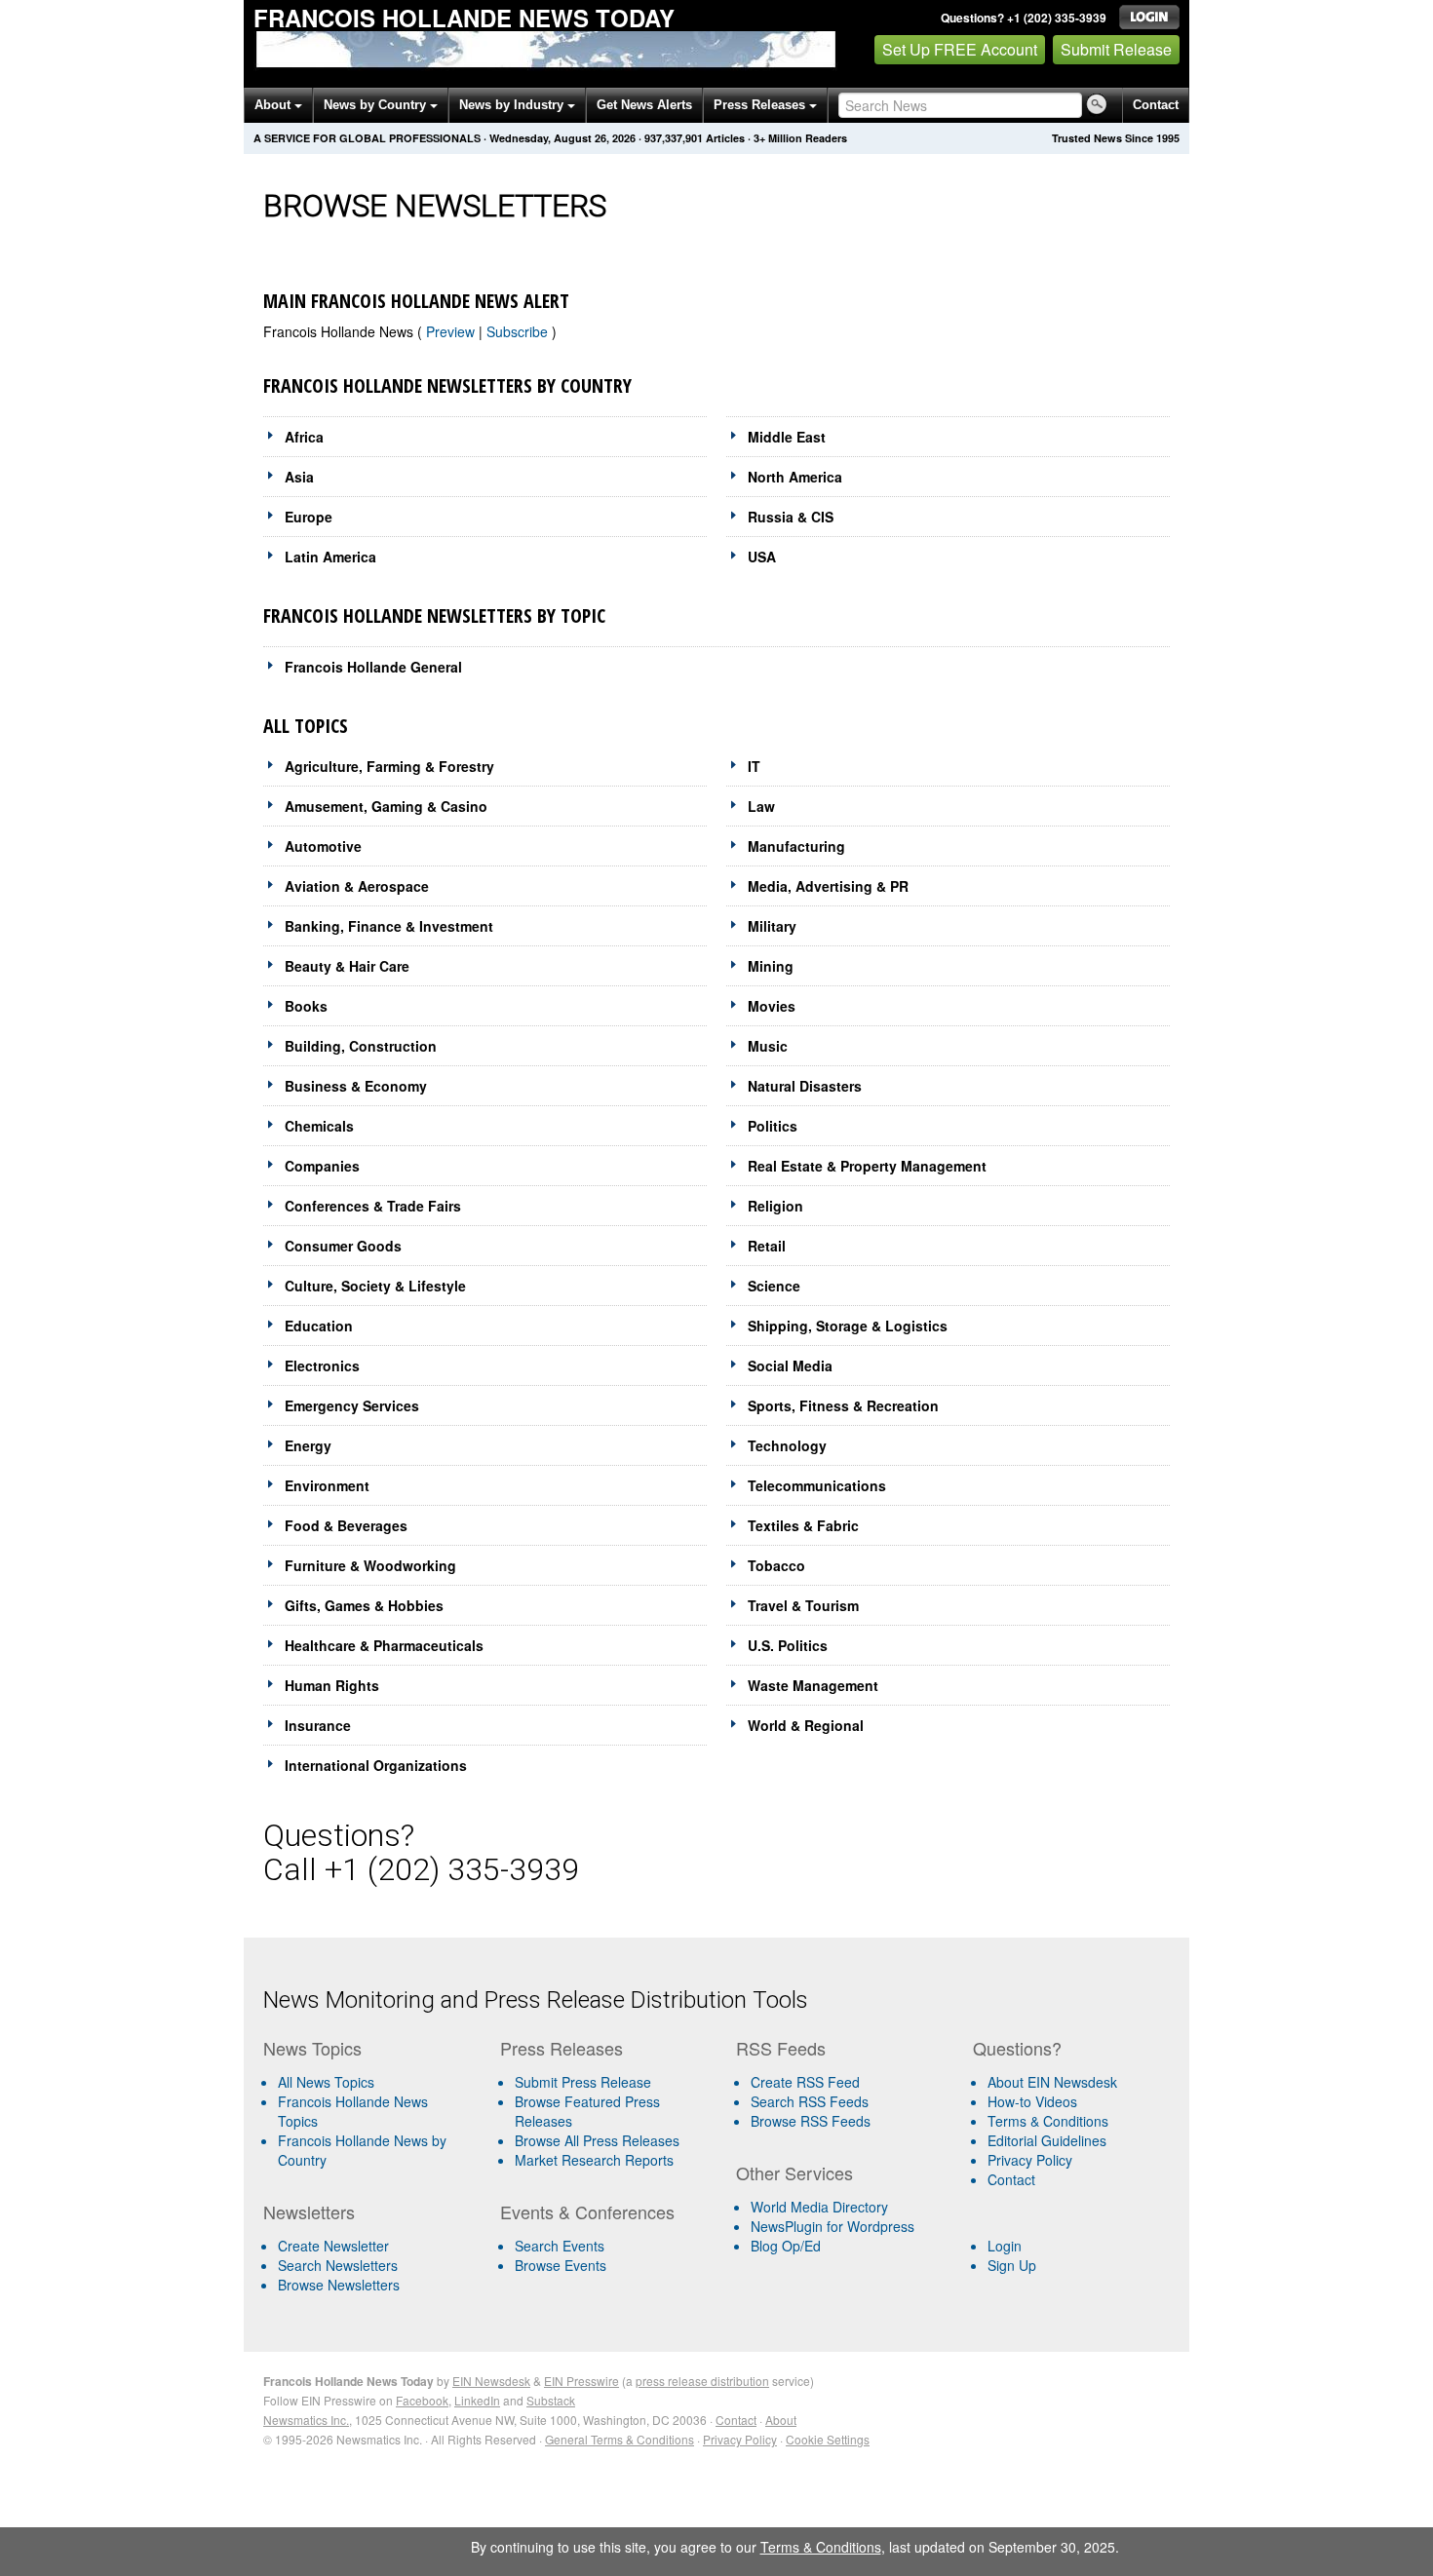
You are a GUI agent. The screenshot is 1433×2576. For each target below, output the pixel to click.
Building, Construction (361, 1046)
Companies (322, 1166)
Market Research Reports (594, 2160)
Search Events (560, 2246)
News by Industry (513, 105)
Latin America (330, 557)
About (274, 105)
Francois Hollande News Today (464, 18)
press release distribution (702, 2381)
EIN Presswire (581, 2381)
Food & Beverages (346, 1525)
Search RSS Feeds (810, 2101)
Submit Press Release (583, 2082)
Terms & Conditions (1048, 2121)
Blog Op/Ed (786, 2246)
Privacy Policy (1030, 2160)
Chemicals (319, 1126)
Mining (771, 966)
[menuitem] (374, 2111)
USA (762, 557)
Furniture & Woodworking (370, 1565)
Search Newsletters (338, 2265)
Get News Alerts (644, 105)
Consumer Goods (343, 1246)
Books (306, 1006)
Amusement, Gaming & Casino (386, 806)
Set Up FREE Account (960, 49)
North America (795, 477)
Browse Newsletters (339, 2285)
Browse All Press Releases (597, 2140)
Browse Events (561, 2265)
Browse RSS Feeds (811, 2121)
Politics (773, 1126)
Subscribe (519, 331)
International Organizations (376, 1765)
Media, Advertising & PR (828, 886)
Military (772, 926)
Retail (767, 1246)
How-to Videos (1032, 2101)
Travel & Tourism (803, 1605)
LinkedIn (477, 2400)
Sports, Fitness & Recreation (843, 1405)
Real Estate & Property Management (867, 1166)
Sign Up (1012, 2265)
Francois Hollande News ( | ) (410, 331)
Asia (299, 477)
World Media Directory (819, 2207)
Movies (772, 1006)
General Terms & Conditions (620, 2439)
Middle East (787, 437)
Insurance (318, 1725)
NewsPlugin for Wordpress (833, 2226)
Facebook (422, 2400)
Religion (775, 1206)
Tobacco (776, 1565)
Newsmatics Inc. (306, 2420)
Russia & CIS (791, 517)
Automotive (323, 846)
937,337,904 (674, 138)
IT (754, 766)
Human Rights (332, 1685)
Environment (327, 1485)
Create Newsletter (333, 2246)
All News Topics (326, 2082)
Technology (787, 1445)
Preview (452, 331)
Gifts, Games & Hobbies (364, 1605)
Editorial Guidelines (1047, 2140)
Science (774, 1286)
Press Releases (761, 105)
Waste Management (813, 1685)
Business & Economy (356, 1086)
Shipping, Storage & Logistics (848, 1326)
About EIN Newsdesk (1052, 2082)
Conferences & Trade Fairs (373, 1206)
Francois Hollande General (373, 667)
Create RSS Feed (805, 2082)
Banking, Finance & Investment (389, 926)
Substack (551, 2400)
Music (768, 1046)
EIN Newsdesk (491, 2381)
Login (1005, 2246)
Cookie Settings (828, 2439)
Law (761, 806)
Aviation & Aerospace (357, 886)
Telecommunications (817, 1485)
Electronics (322, 1365)
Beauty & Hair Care (347, 966)
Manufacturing (796, 846)
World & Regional (806, 1725)
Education (319, 1326)
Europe (309, 517)
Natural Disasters (805, 1086)
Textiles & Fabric (803, 1525)
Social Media (790, 1365)
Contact (1156, 105)
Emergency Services (352, 1405)
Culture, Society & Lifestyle (375, 1286)
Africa (304, 437)
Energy (308, 1445)
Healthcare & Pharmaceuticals (384, 1645)
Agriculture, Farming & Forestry (389, 766)
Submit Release (1116, 49)
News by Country (377, 105)
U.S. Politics (788, 1645)
